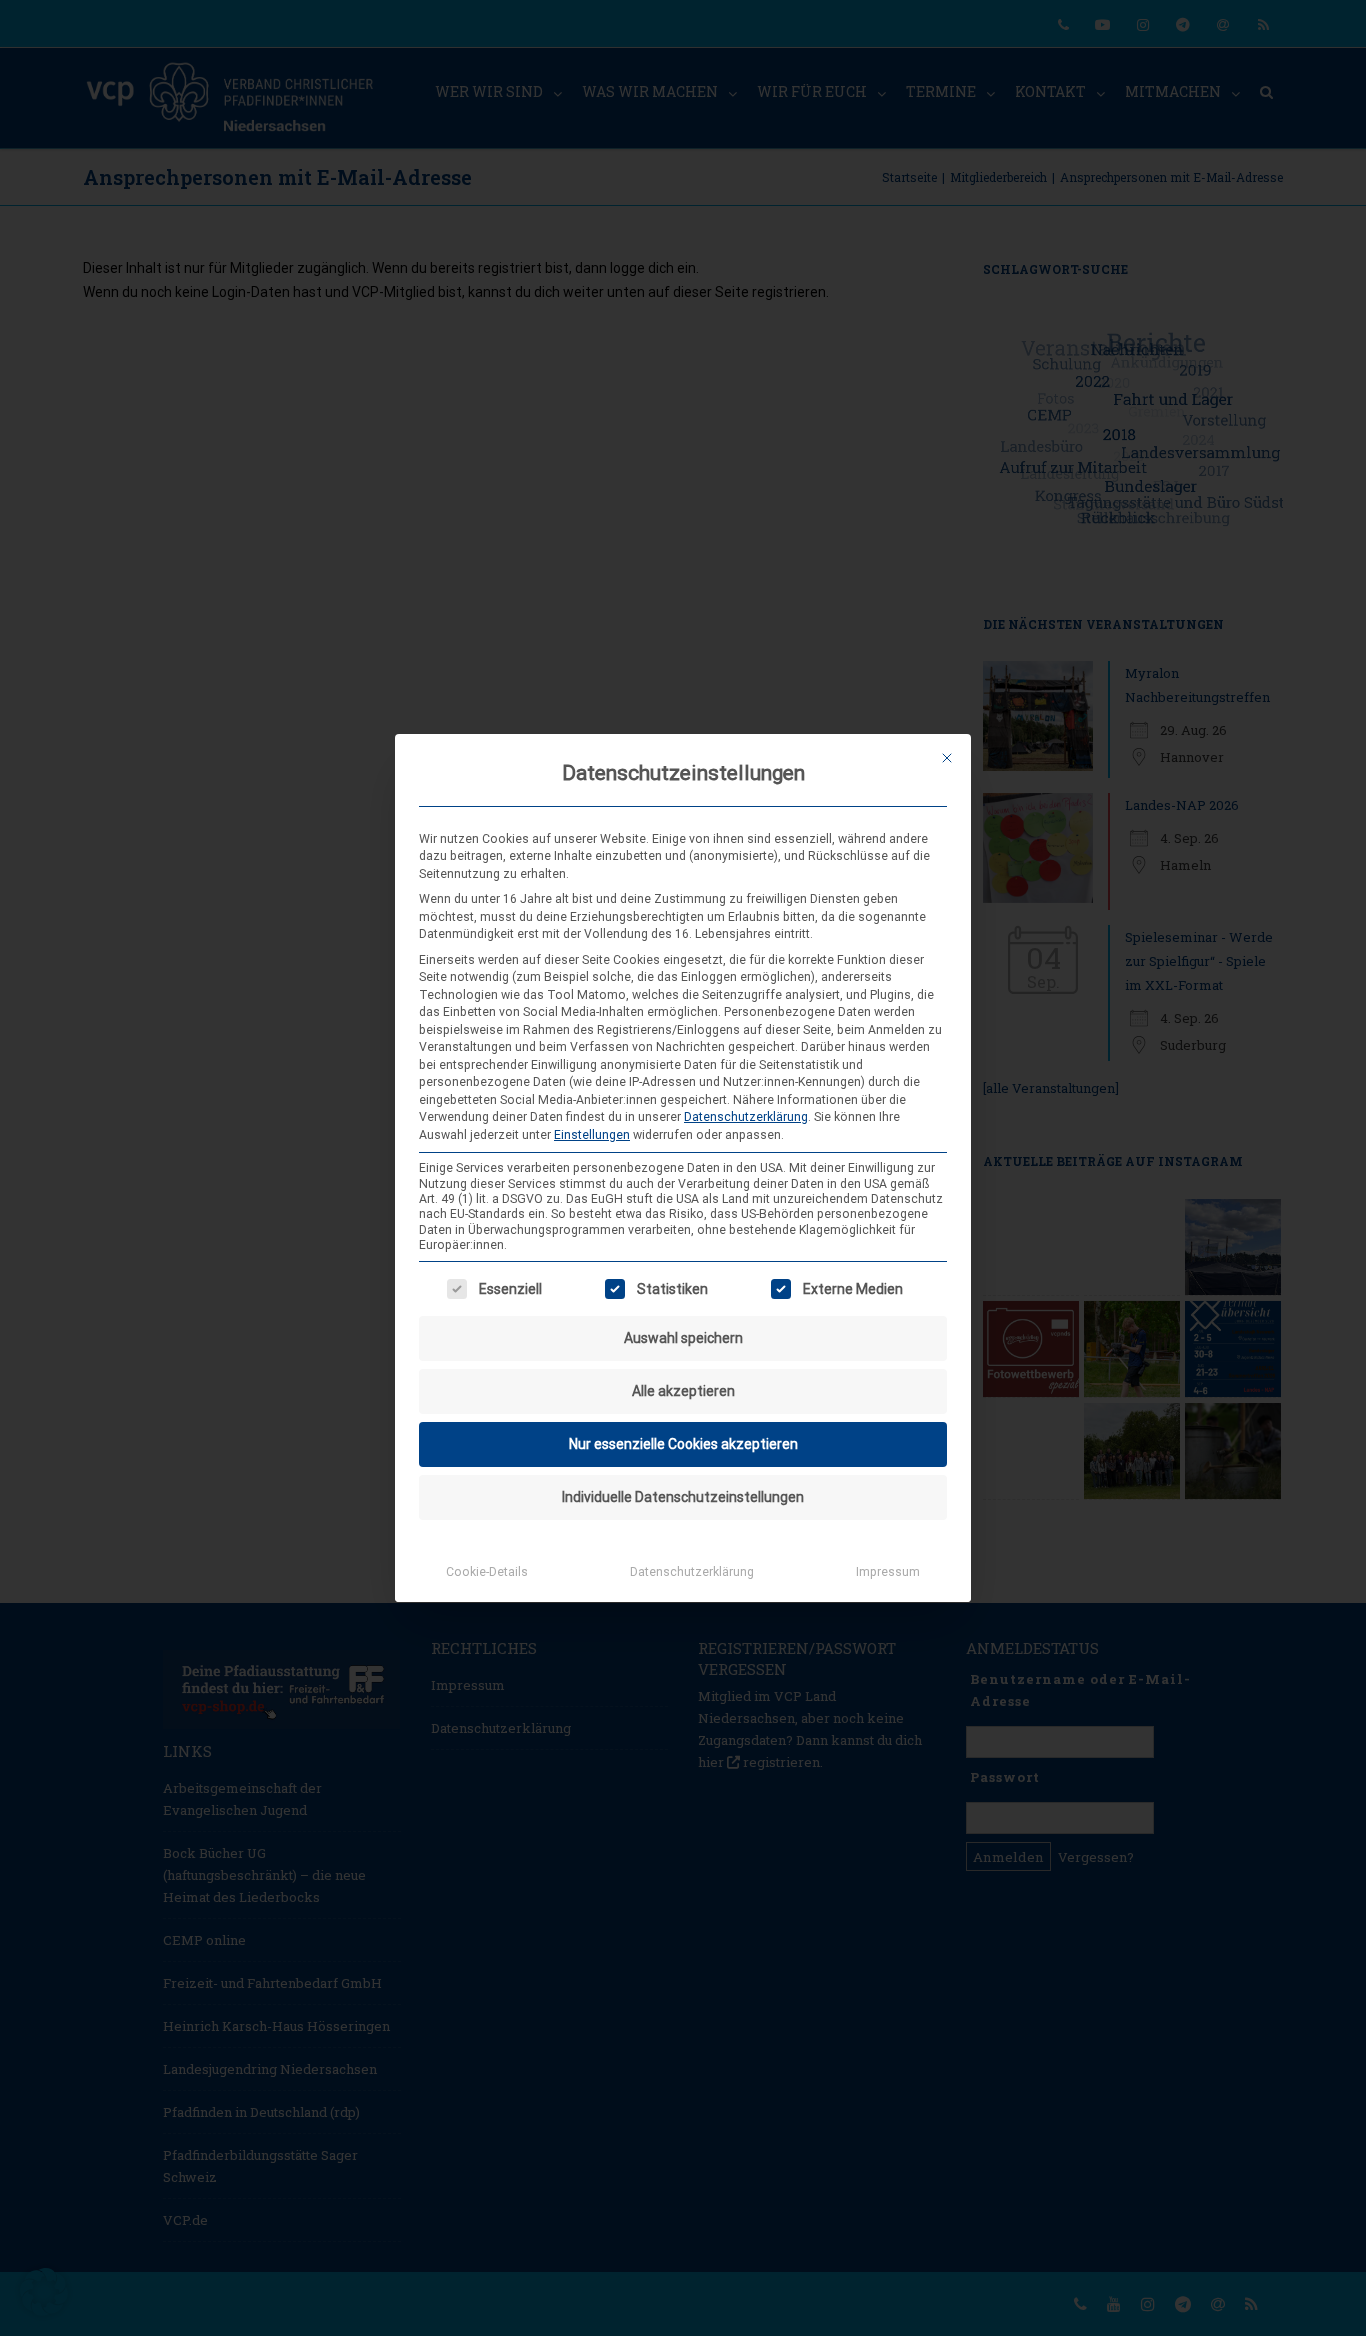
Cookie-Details (487, 1572)
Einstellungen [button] (592, 1135)
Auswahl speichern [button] (683, 1338)
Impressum (888, 1572)
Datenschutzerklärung (746, 1117)
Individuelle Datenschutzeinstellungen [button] (683, 1497)
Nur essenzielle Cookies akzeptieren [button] (683, 1444)
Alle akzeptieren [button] (683, 1391)
